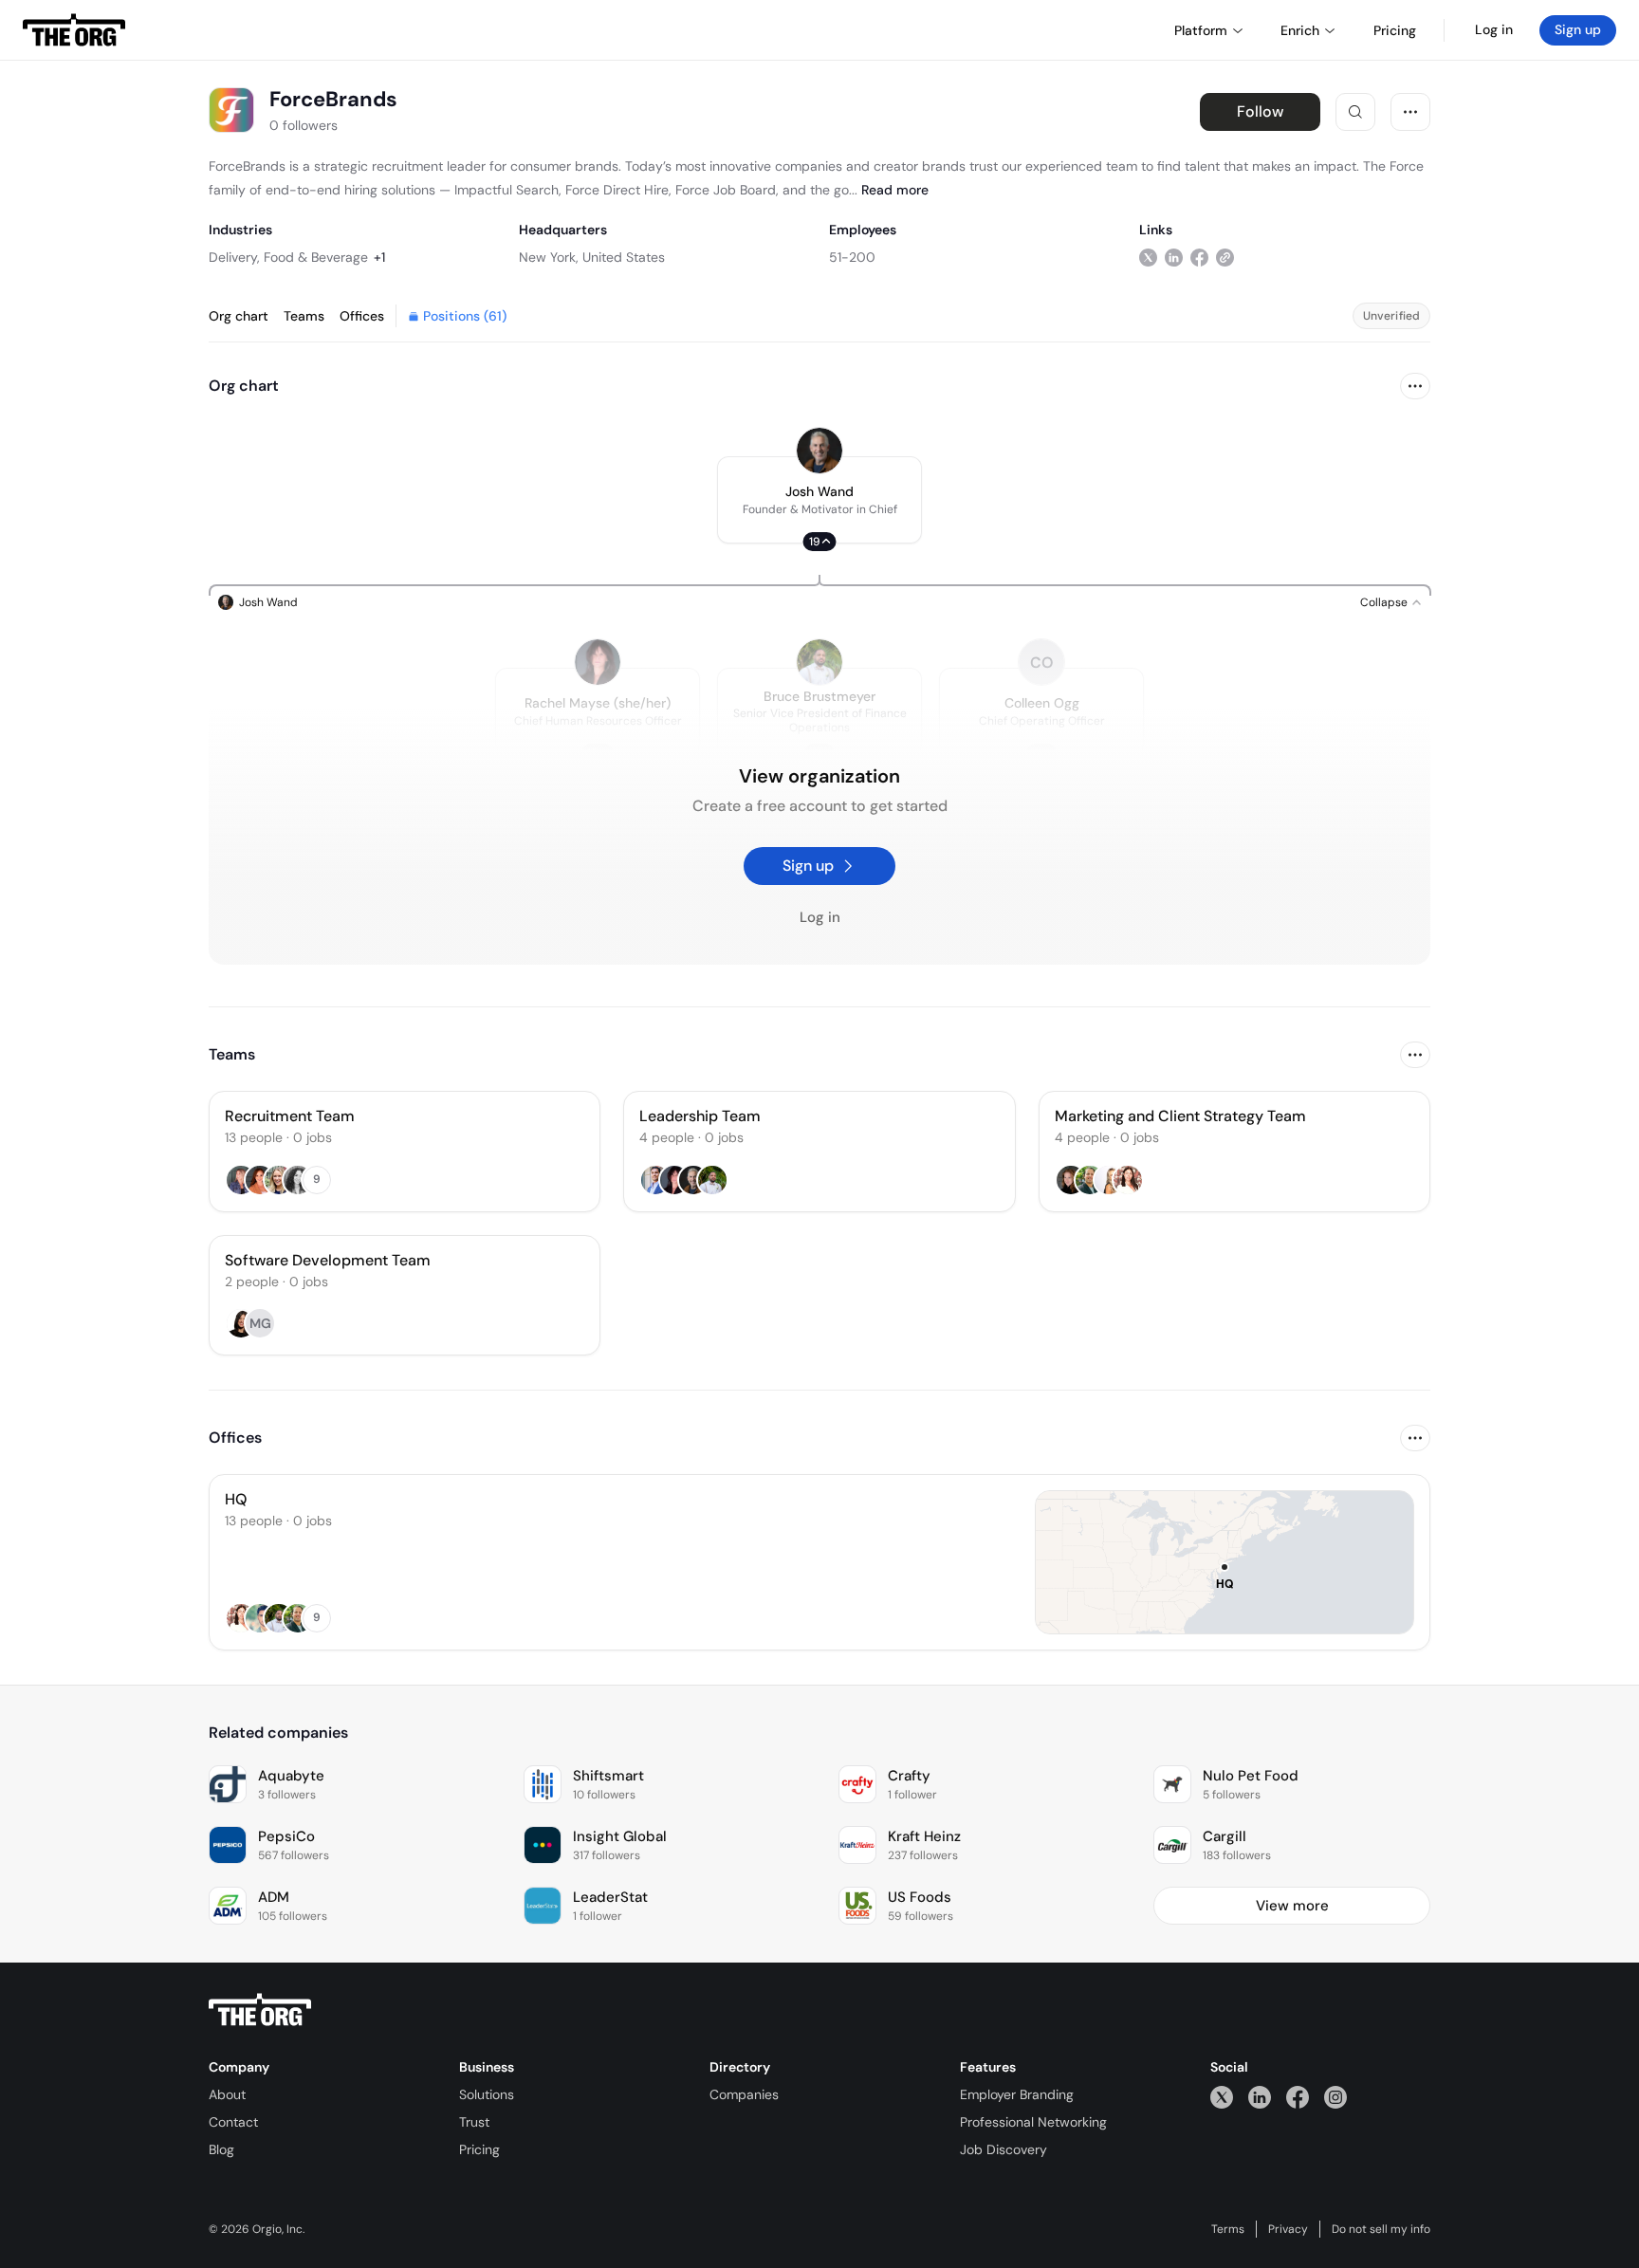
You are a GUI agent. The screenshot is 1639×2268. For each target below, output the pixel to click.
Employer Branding (1017, 2094)
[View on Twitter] (1148, 257)
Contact (233, 2122)
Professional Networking (1033, 2122)
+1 (379, 257)
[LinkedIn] (1260, 2097)
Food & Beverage (316, 257)
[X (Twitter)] (1222, 2097)
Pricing (479, 2149)
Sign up (1578, 29)
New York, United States (592, 257)
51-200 (852, 257)
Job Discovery (1004, 2149)
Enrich (1300, 30)
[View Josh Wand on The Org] (819, 451)
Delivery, (234, 257)
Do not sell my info (1381, 2229)
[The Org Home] (74, 30)
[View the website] (1225, 257)
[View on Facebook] (1199, 257)
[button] (819, 500)
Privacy (1288, 2229)
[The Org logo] (260, 2010)
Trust (474, 2122)
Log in (1494, 29)
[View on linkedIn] (1174, 257)
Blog (221, 2149)
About (227, 2094)
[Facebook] (1298, 2097)
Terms (1228, 2229)
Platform (1201, 30)
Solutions (487, 2094)
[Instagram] (1335, 2097)
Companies (744, 2094)
